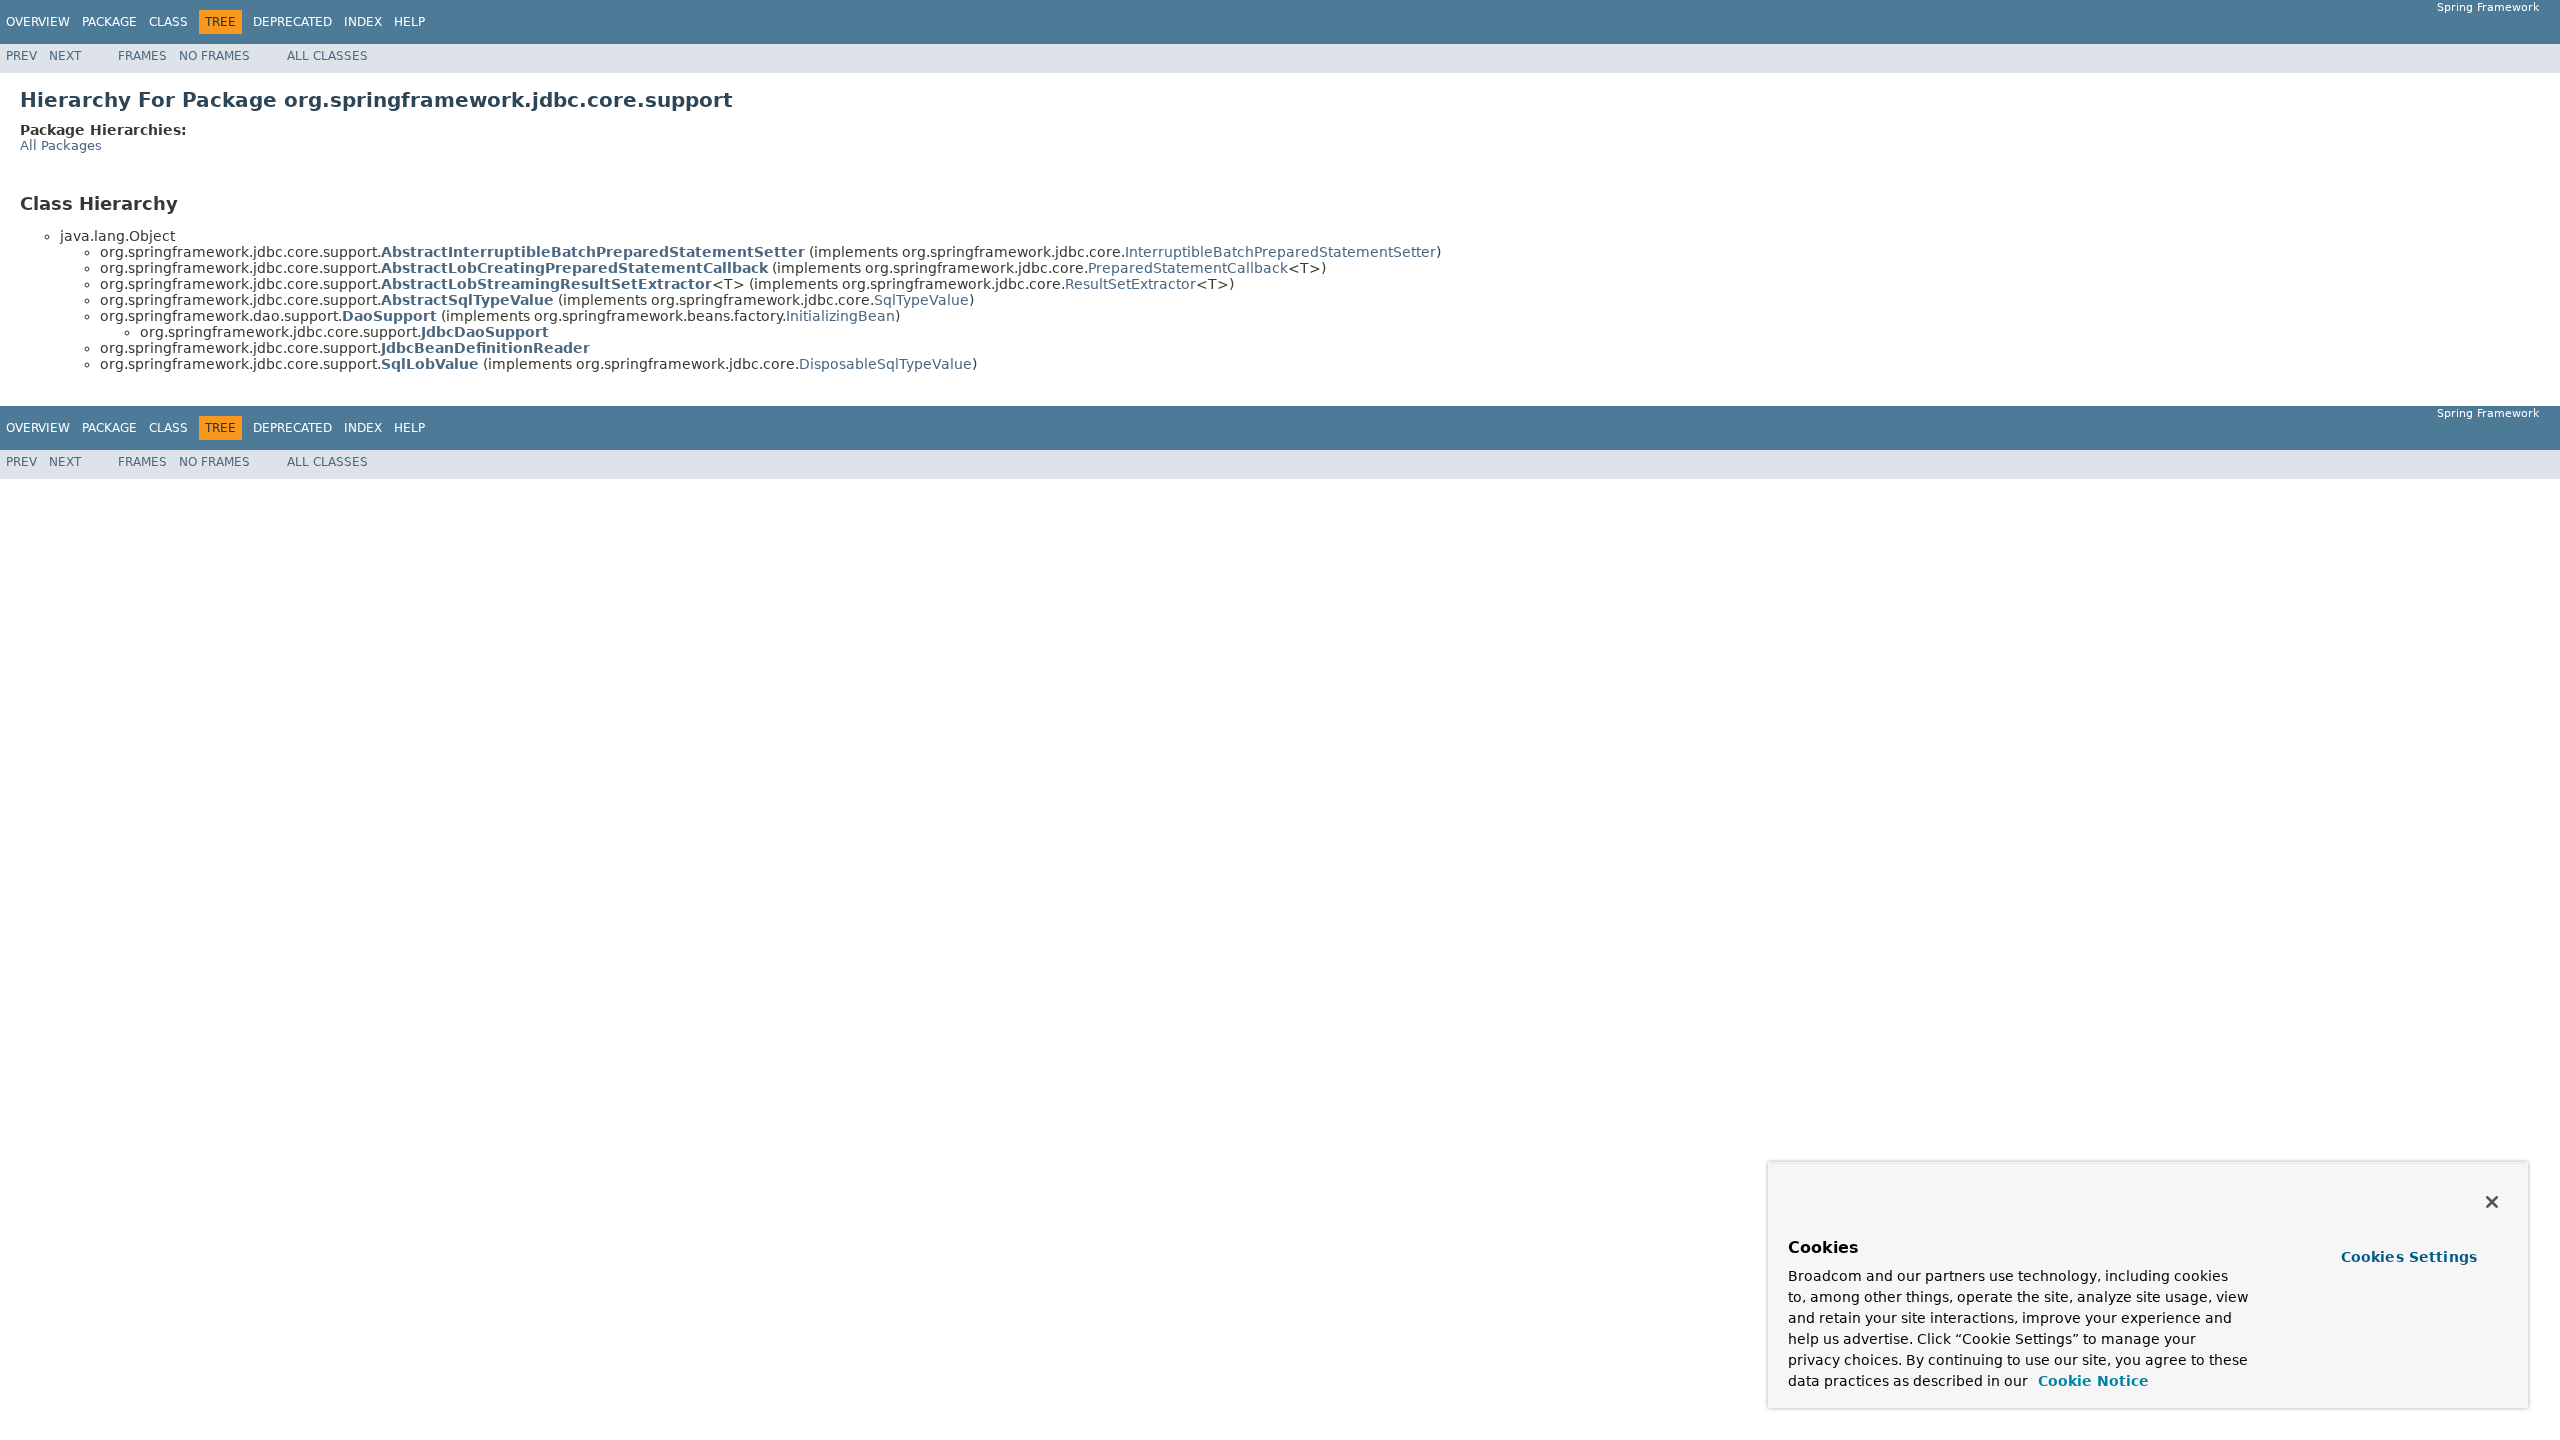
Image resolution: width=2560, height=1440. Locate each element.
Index (363, 22)
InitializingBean (840, 316)
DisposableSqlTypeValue (885, 364)
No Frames (214, 56)
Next (65, 56)
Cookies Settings (2409, 1257)
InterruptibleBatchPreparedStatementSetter (1280, 252)
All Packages (61, 145)
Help (409, 22)
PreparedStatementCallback (1188, 268)
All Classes (327, 56)
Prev (21, 56)
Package (109, 22)
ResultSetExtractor (1130, 284)
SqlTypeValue (921, 300)
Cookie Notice (2091, 1381)
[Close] (2492, 1202)
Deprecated (292, 22)
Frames (142, 56)
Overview (38, 22)
